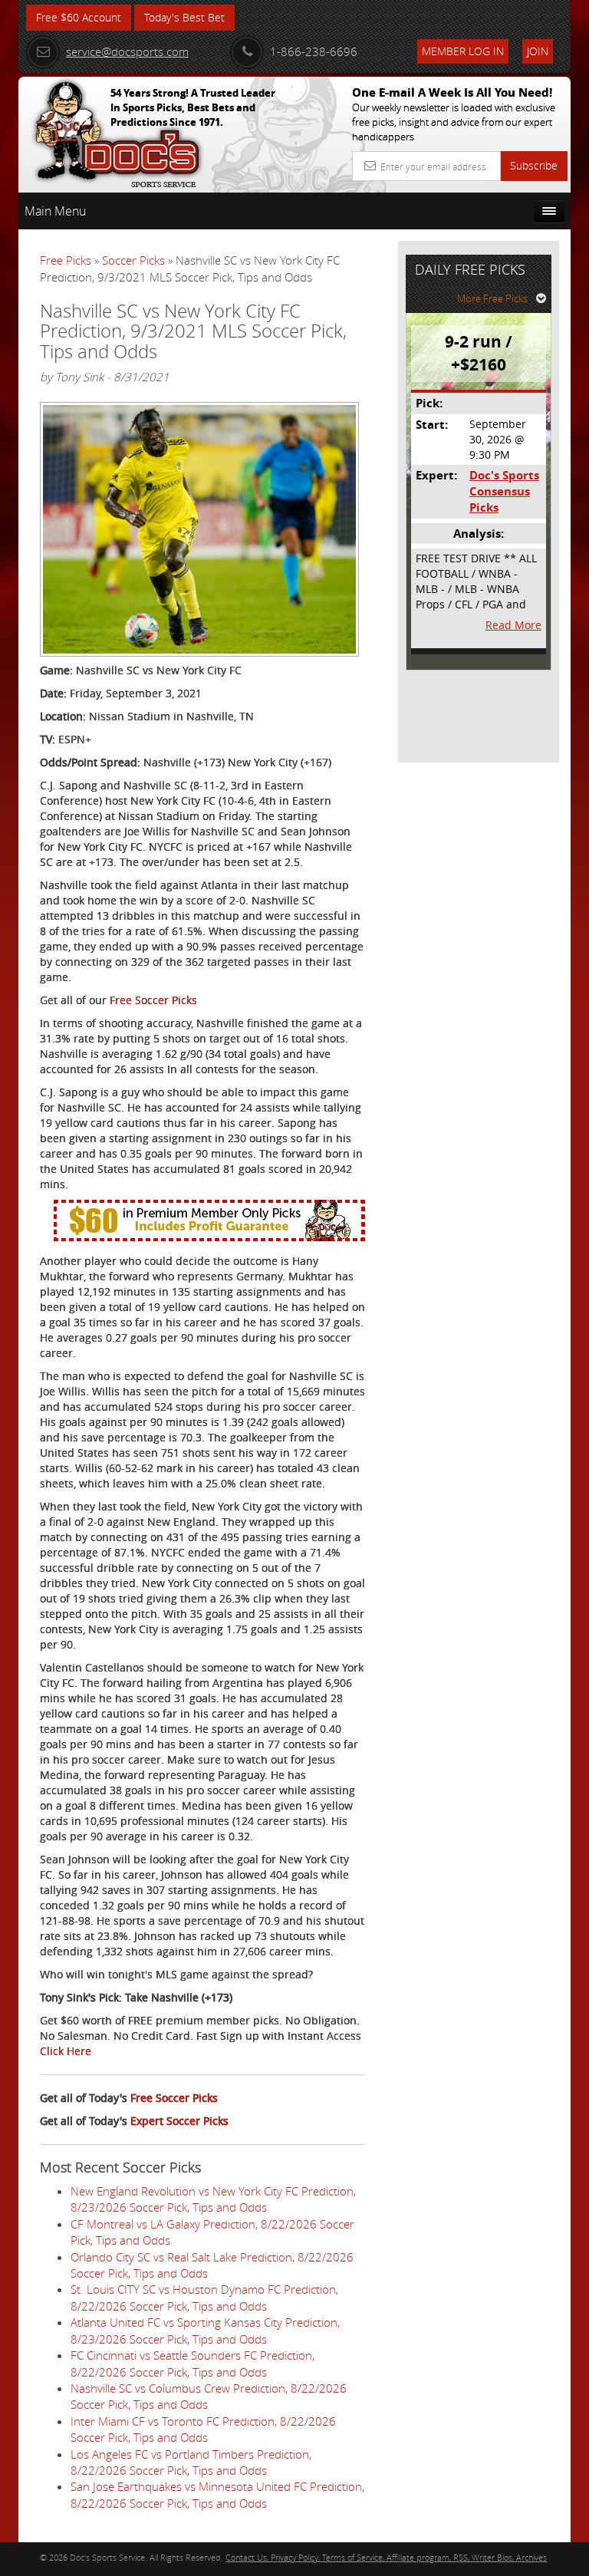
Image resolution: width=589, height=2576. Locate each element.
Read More (513, 625)
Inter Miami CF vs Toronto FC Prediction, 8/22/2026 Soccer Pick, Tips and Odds (203, 2429)
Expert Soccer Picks (179, 2121)
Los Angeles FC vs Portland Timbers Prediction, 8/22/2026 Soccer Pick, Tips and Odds (191, 2462)
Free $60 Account (79, 17)
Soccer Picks (133, 260)
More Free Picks (492, 298)
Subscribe (534, 165)
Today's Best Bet (184, 17)
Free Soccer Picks (153, 1000)
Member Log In (463, 51)
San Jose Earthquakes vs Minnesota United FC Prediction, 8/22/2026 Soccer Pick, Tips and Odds (217, 2494)
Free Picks (66, 260)
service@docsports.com (127, 51)
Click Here (66, 2051)
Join (538, 51)
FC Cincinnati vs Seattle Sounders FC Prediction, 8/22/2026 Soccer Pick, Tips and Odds (192, 2363)
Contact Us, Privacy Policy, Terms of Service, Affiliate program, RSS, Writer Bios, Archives (386, 2557)
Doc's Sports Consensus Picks (504, 492)
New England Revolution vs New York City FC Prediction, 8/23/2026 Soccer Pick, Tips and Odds (213, 2199)
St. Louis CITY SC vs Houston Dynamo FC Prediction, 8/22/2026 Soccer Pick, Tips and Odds (204, 2297)
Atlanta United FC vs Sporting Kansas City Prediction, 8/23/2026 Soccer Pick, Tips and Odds (205, 2330)
